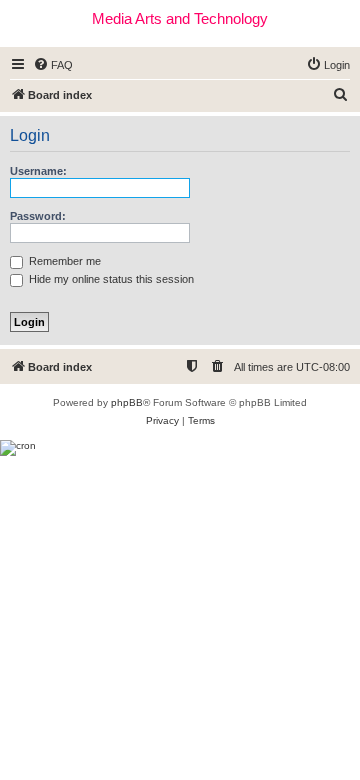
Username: (38, 171)
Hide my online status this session (110, 279)
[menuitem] (53, 65)
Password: (38, 216)
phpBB (127, 402)
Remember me (63, 261)
